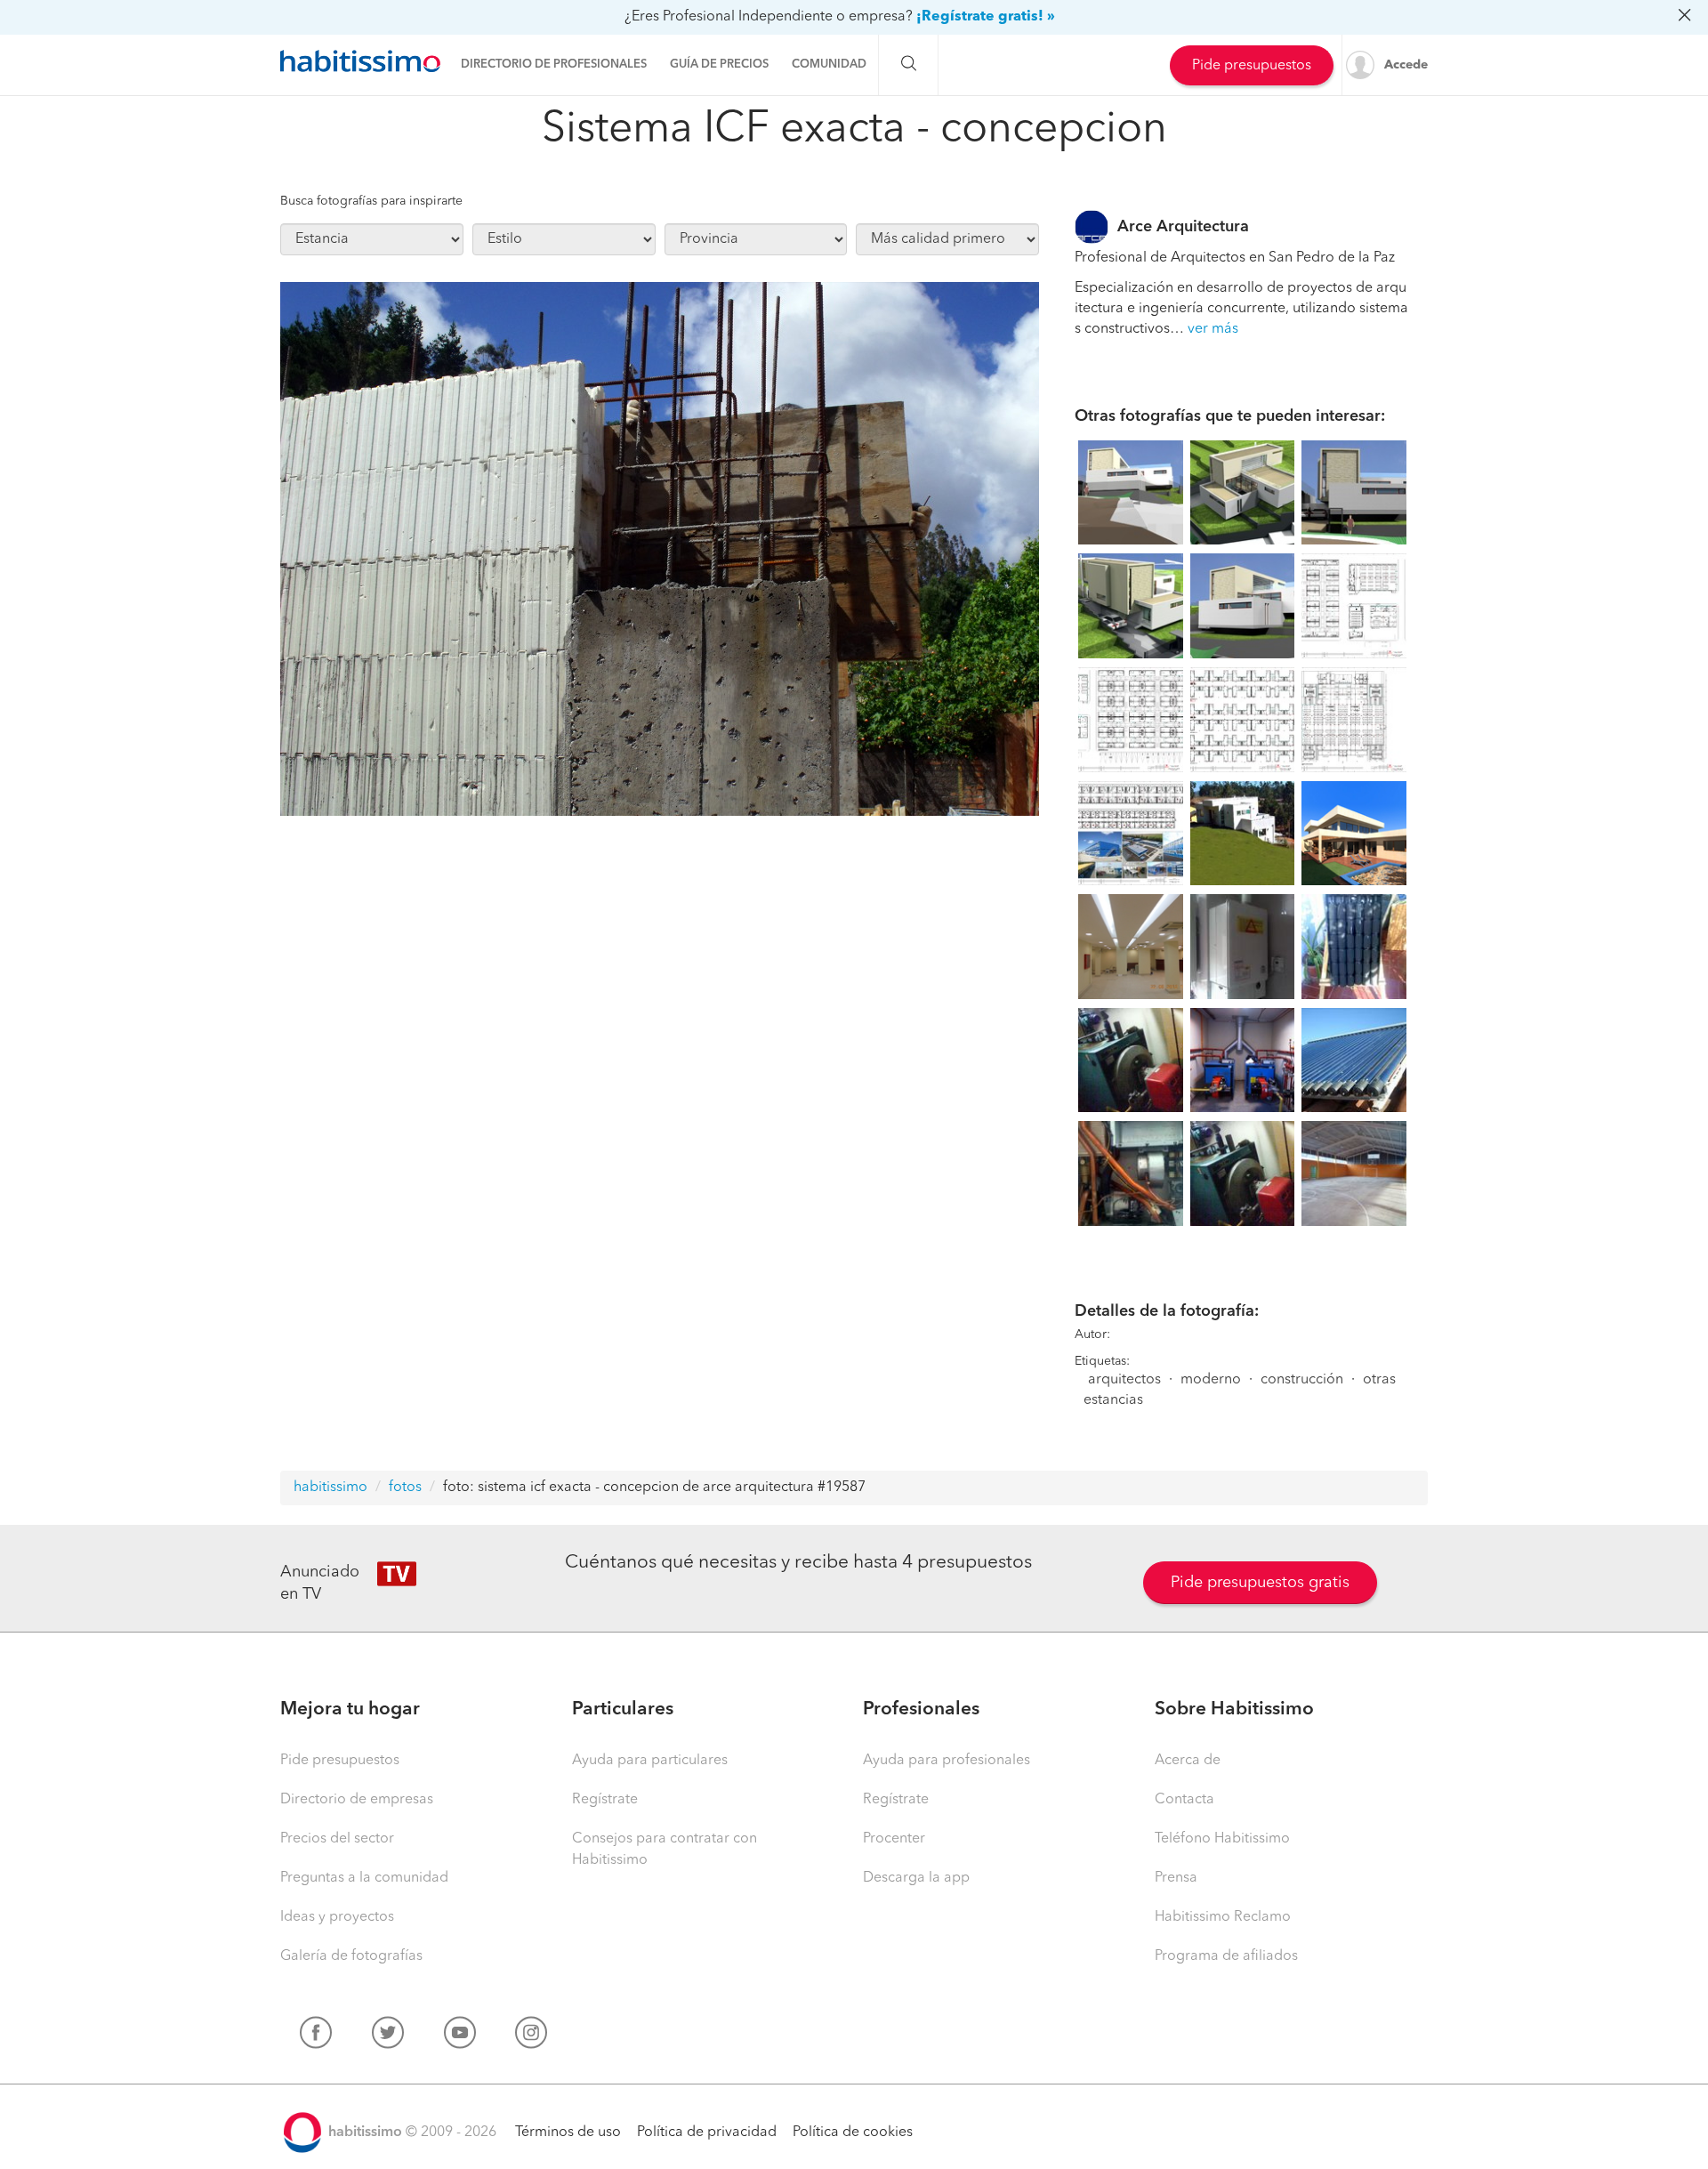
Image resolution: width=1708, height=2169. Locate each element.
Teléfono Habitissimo (1222, 1839)
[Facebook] (316, 2036)
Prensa (1176, 1878)
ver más (1213, 329)
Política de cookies (853, 2133)
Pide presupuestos (1252, 66)
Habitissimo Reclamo (1223, 1917)
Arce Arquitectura (1183, 227)
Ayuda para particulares (650, 1761)
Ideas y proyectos (337, 1917)
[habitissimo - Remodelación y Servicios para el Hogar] (360, 61)
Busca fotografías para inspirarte (371, 201)
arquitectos (1124, 1380)
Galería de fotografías (351, 1956)
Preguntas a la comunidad (364, 1878)
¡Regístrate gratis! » (986, 17)
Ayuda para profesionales (947, 1761)
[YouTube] (460, 2036)
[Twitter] (388, 2036)
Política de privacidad (707, 2133)
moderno (1211, 1380)
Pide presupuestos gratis (1260, 1583)
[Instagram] (531, 2036)
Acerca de (1188, 1761)
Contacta (1184, 1800)
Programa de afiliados (1226, 1956)
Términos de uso (568, 2133)
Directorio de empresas (357, 1800)
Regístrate (605, 1800)
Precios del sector (337, 1839)
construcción (1302, 1380)
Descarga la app (916, 1878)
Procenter (894, 1839)
